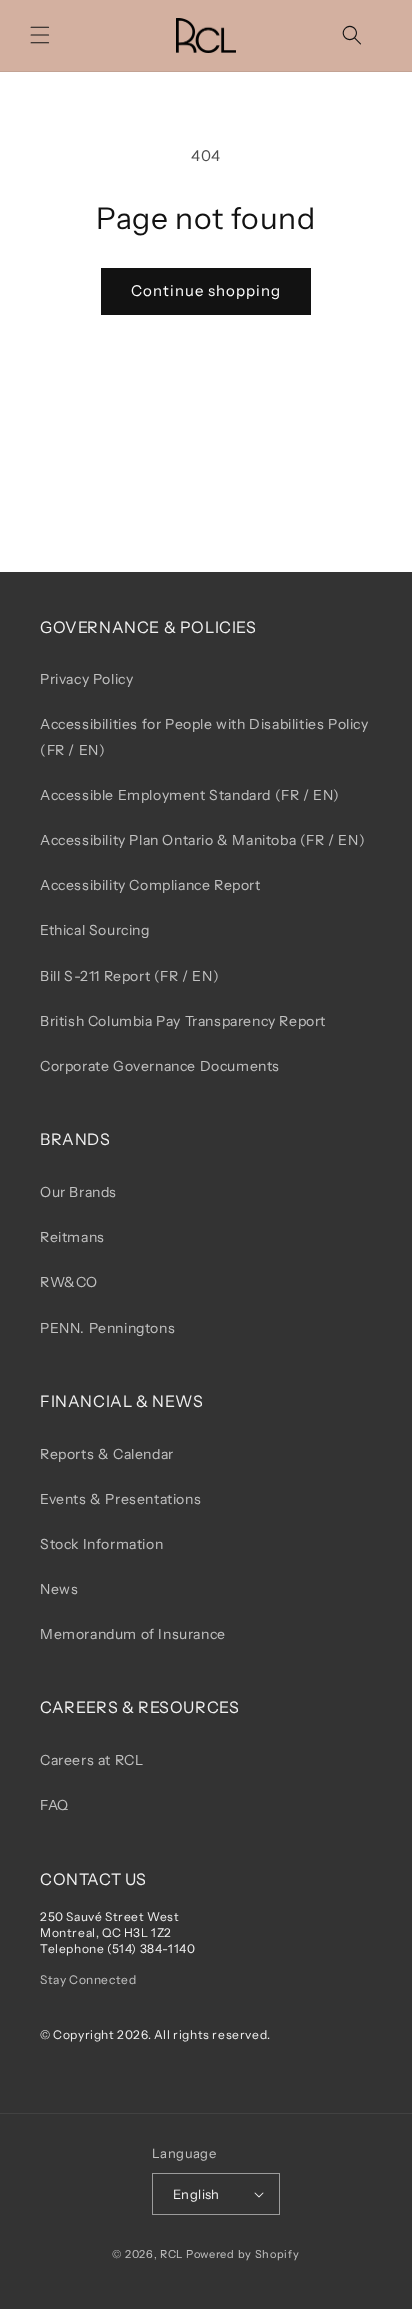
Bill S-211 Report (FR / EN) (129, 976)
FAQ (54, 1805)
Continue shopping (206, 290)
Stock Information (101, 1544)
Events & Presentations (120, 1499)
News (59, 1589)
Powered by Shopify (243, 2254)
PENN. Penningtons (107, 1328)
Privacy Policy (86, 679)
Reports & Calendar (107, 1454)
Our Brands (78, 1192)
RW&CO (69, 1282)
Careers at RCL (91, 1760)
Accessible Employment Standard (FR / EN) (190, 795)
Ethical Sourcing (95, 930)
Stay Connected (88, 1979)
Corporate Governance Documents (160, 1066)
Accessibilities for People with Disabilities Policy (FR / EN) (204, 736)
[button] (40, 35)
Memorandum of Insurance (133, 1634)
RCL (171, 2254)
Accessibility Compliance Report (150, 885)
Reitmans (72, 1237)
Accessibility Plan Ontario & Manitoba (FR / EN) (202, 840)
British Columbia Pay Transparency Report (183, 1021)
